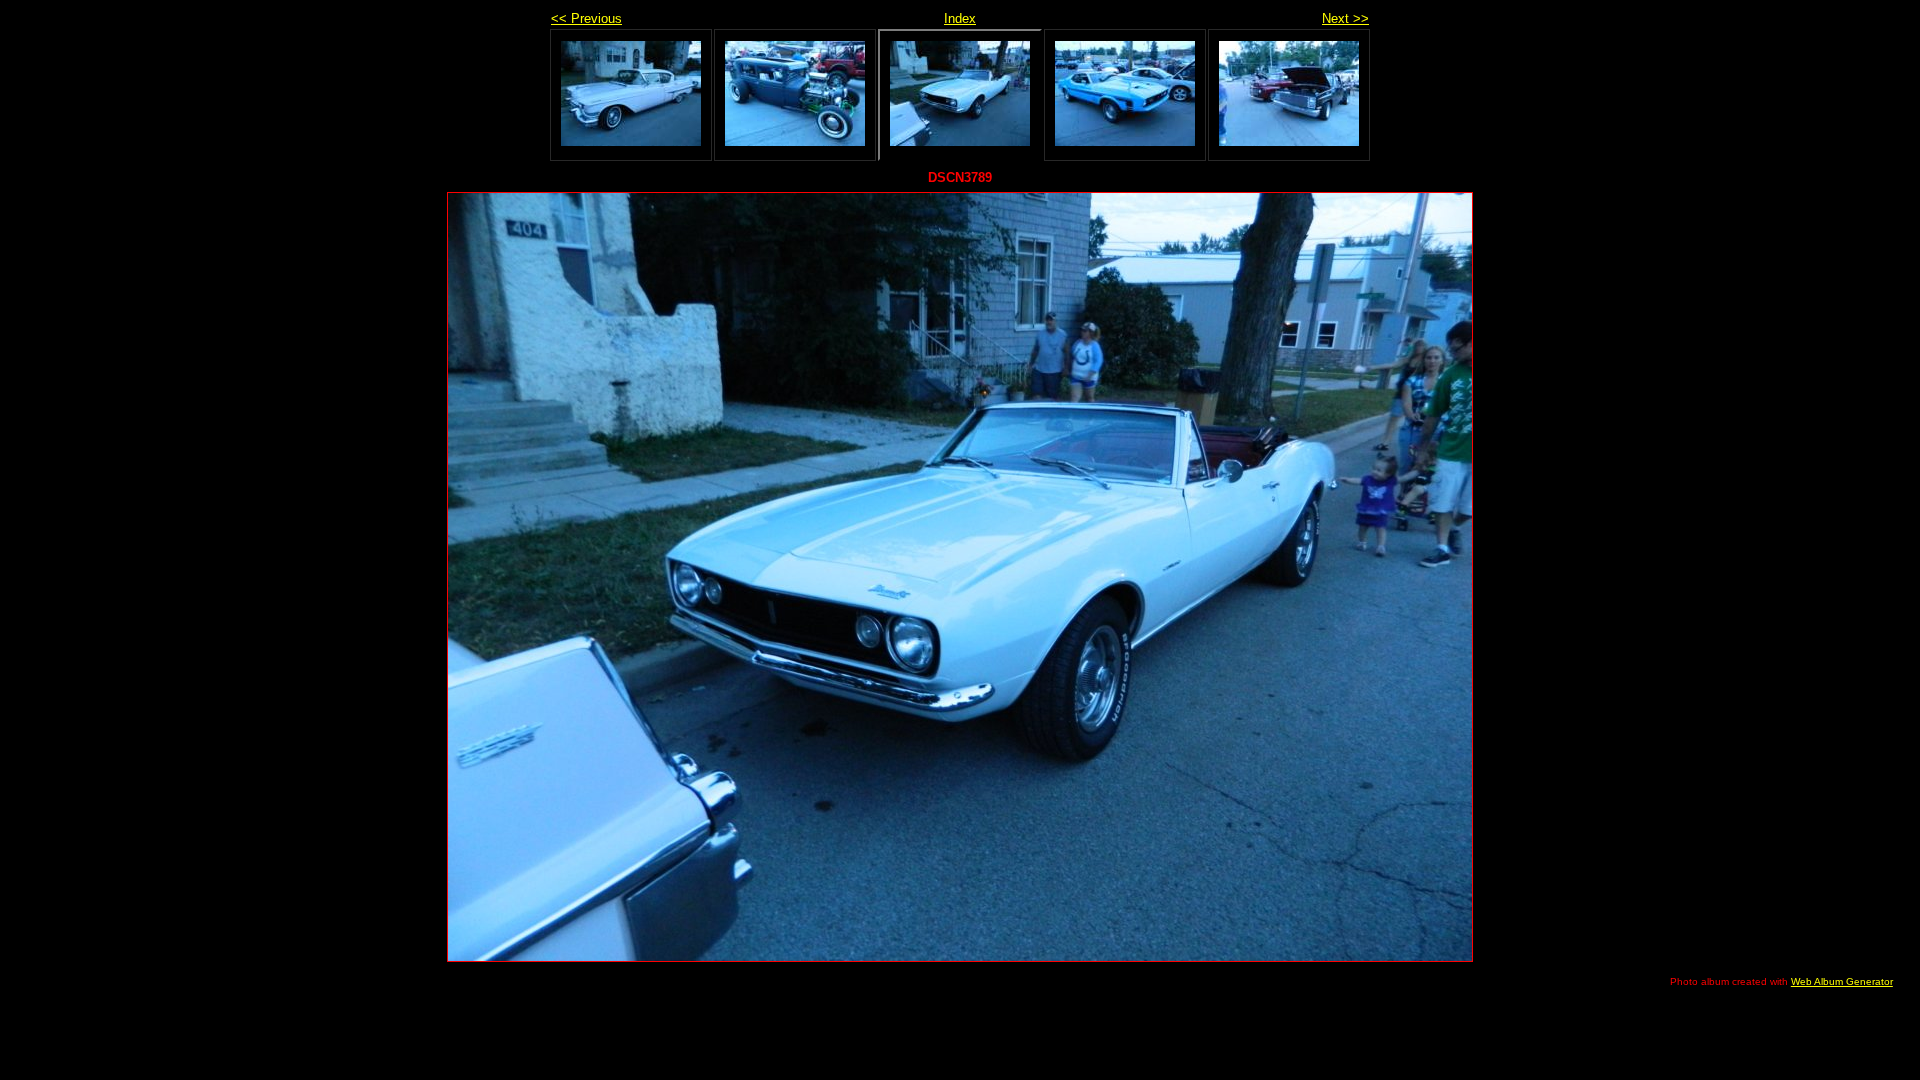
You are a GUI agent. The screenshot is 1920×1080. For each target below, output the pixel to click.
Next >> (1345, 18)
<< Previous (586, 18)
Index (960, 18)
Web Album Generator (1842, 981)
